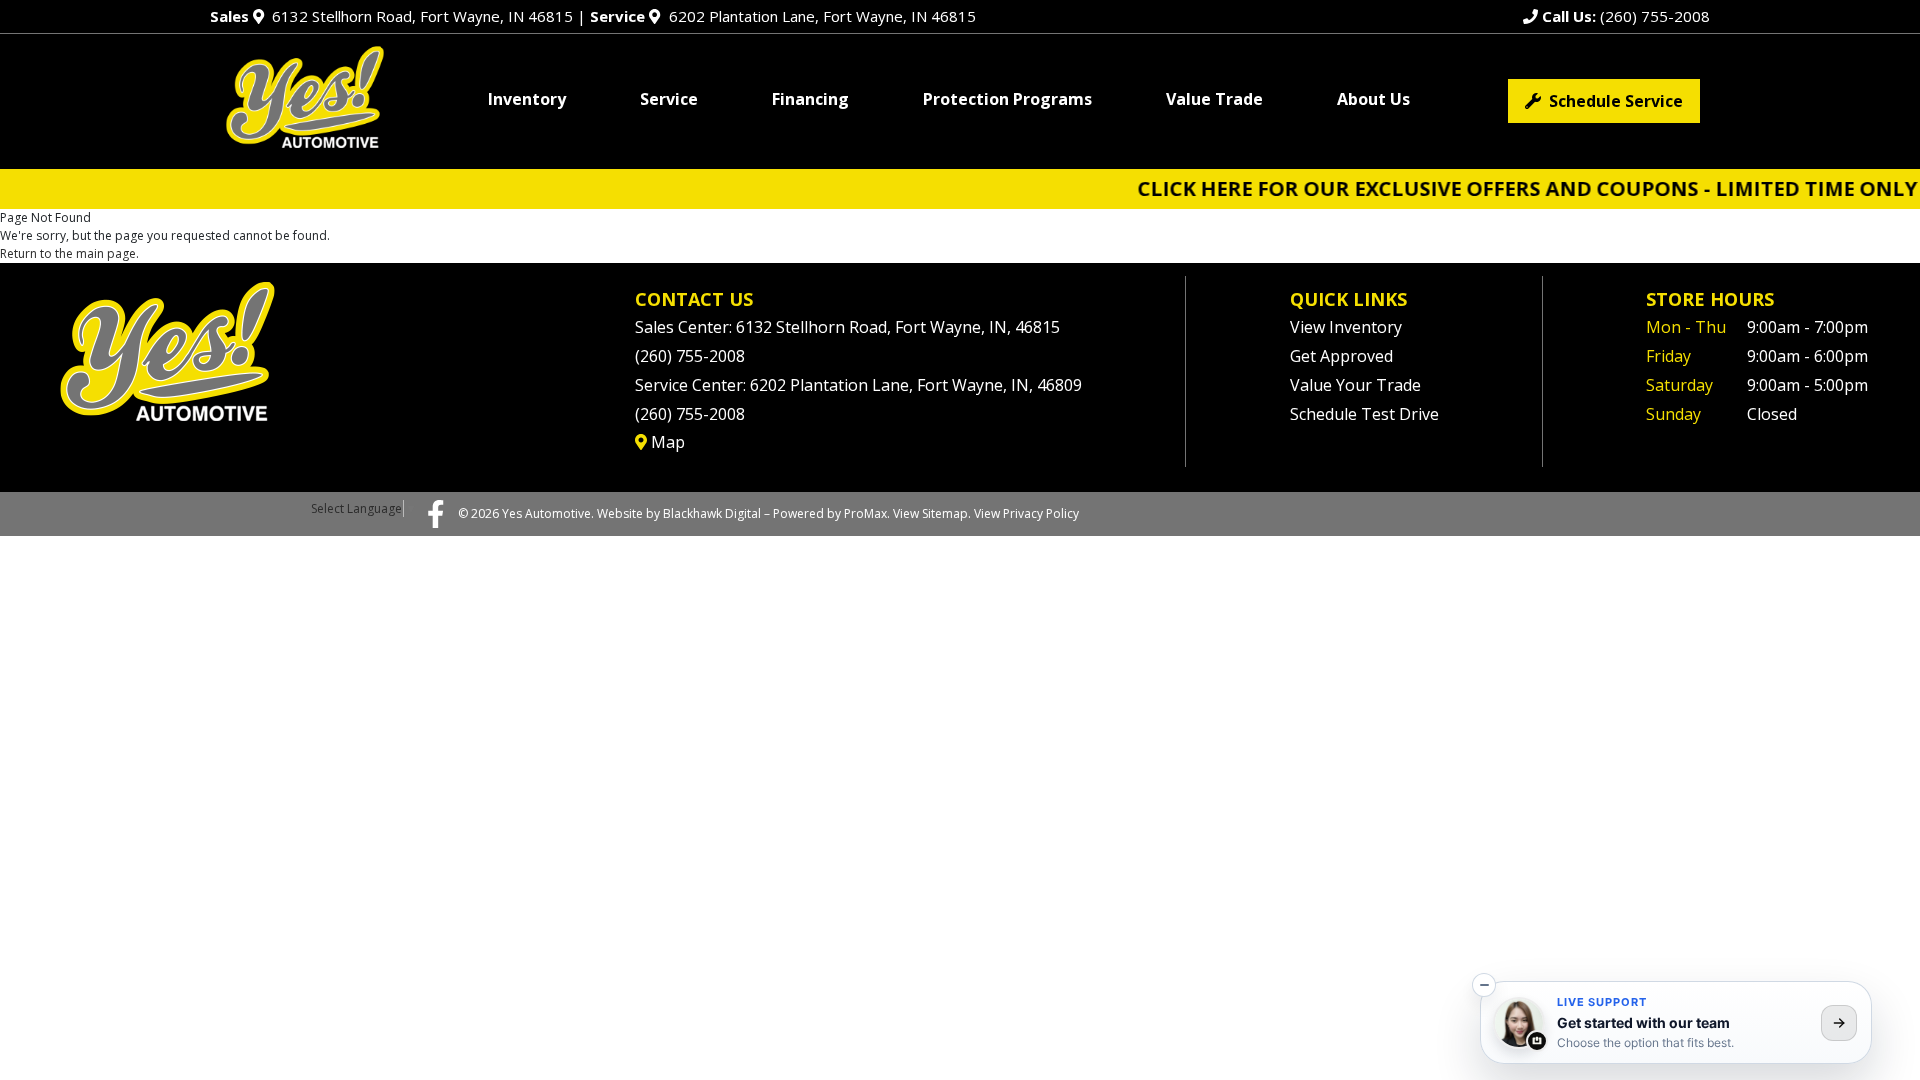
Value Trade (1214, 99)
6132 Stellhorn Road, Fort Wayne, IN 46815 (391, 16)
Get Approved (1341, 356)
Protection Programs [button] (1007, 99)
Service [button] (669, 99)
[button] (1484, 985)
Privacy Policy (1041, 513)
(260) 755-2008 (1624, 16)
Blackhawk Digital (712, 513)
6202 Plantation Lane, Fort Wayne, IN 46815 (782, 16)
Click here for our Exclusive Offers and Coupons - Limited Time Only (1487, 188)
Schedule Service (1612, 101)
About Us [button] (1373, 99)
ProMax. (867, 513)
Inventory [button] (527, 99)
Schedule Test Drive (1364, 414)
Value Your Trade (1355, 385)
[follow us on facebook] (436, 513)
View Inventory (1346, 327)
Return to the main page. (69, 253)
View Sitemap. (932, 513)
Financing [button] (810, 99)
